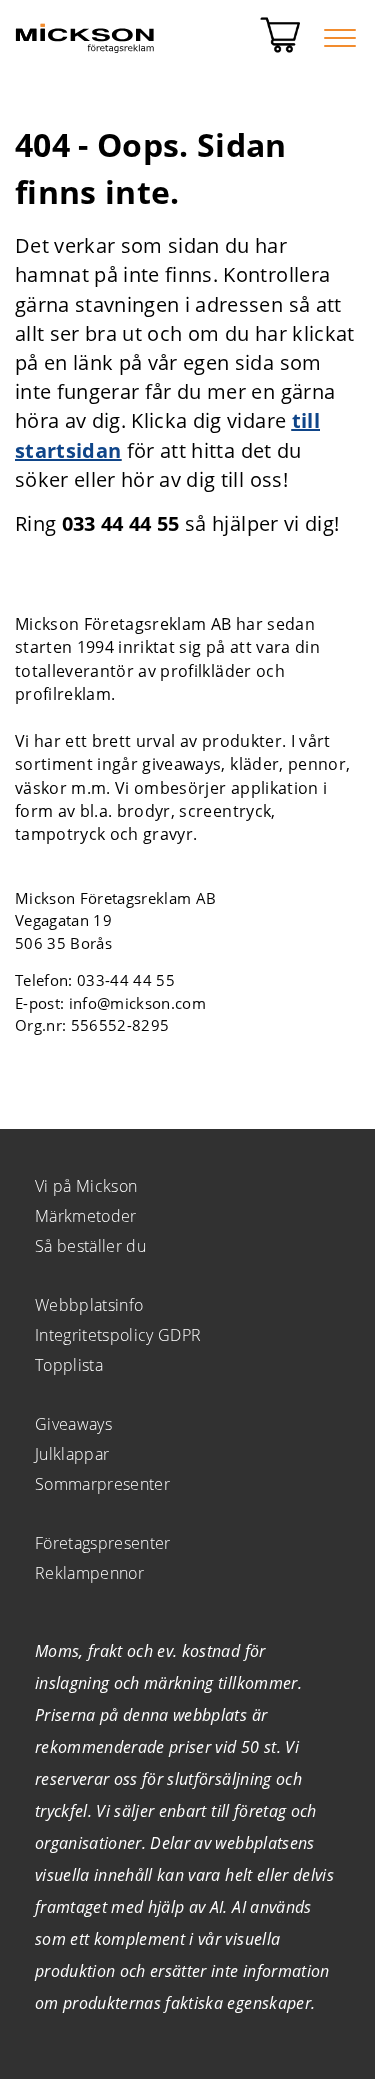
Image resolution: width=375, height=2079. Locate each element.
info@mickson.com (137, 1003)
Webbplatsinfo (89, 1305)
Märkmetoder (86, 1216)
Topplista (69, 1365)
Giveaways (73, 1424)
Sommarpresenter (102, 1484)
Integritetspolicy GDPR (118, 1335)
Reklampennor (89, 1573)
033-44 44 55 (126, 980)
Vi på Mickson (86, 1186)
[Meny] (340, 38)
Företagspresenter (103, 1543)
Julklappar (72, 1454)
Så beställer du (90, 1246)
